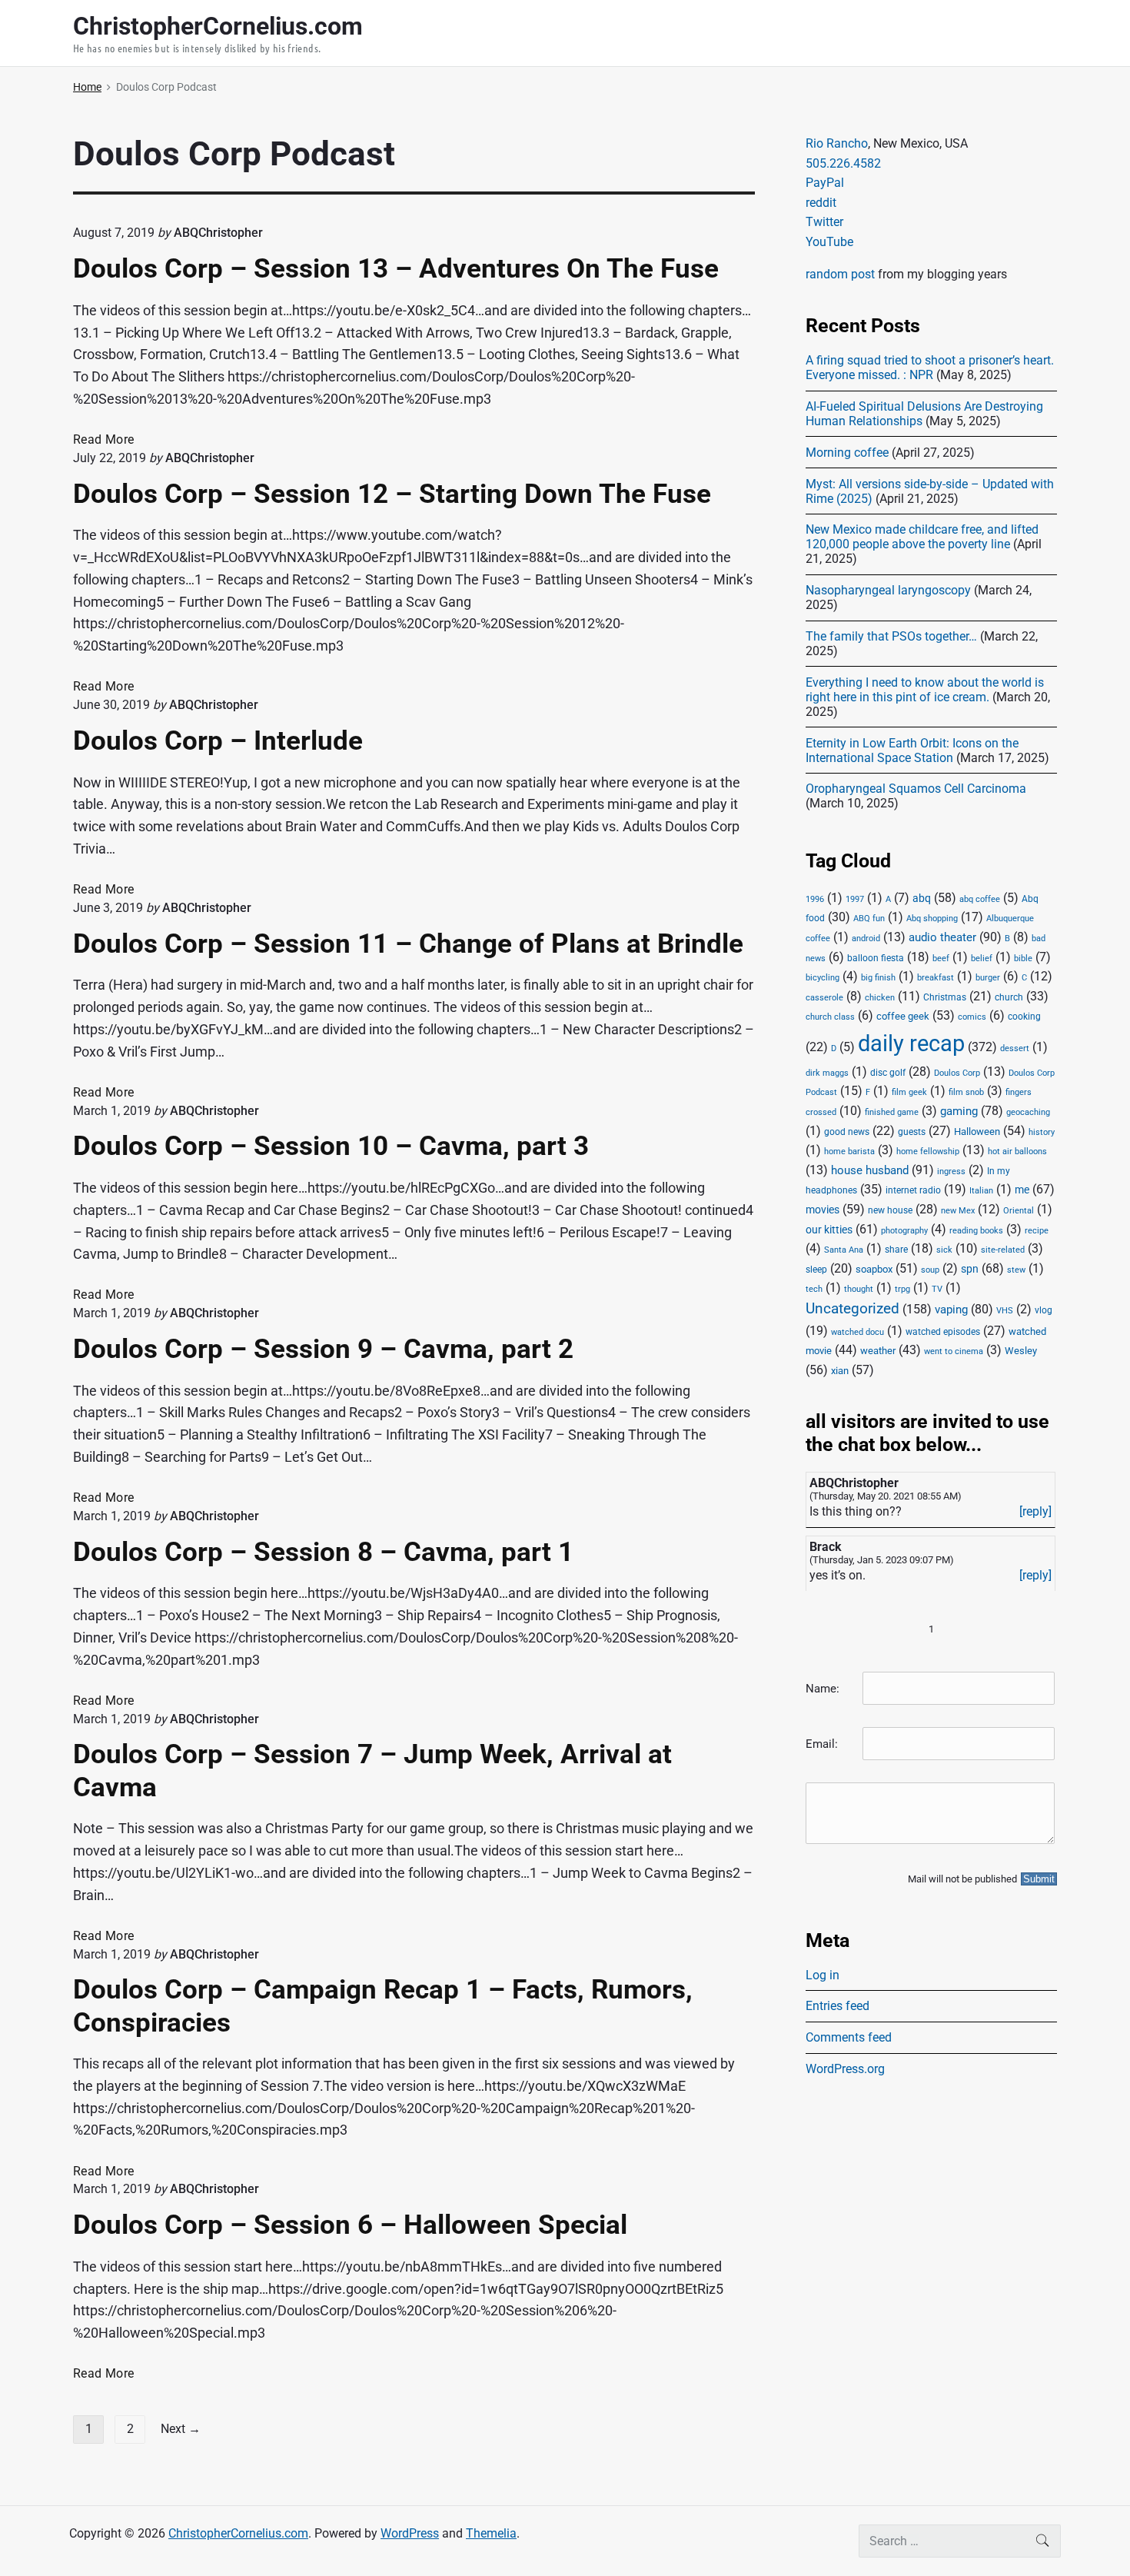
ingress (951, 1172)
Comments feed (849, 2037)
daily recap (911, 1043)
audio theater (942, 937)
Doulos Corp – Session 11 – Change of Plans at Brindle (408, 944)
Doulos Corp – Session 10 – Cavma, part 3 (331, 1146)
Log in (823, 1975)
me (1022, 1190)
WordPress (410, 2533)
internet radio (913, 1190)
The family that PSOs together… (891, 636)
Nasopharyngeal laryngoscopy (888, 590)
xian (840, 1370)
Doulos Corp (957, 1073)
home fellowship (928, 1152)
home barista (849, 1152)
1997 (855, 899)
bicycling (823, 978)
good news (847, 1132)
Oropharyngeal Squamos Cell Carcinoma (916, 789)
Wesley (1021, 1351)
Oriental (1019, 1211)
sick (944, 1250)
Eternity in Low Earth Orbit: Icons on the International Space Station (912, 751)
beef (941, 959)
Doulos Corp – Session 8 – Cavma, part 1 (323, 1552)
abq (922, 898)
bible (1023, 959)
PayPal (825, 183)
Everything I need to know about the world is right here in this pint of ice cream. (925, 690)
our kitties (829, 1230)
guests (912, 1132)
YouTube (829, 242)
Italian (981, 1191)
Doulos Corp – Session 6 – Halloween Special (350, 2225)
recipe (1037, 1231)
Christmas (945, 997)
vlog (1044, 1310)
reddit (821, 203)
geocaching (1028, 1112)
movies (823, 1210)
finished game (892, 1112)
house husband (870, 1170)
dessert (1015, 1048)
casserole (824, 998)
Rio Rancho (837, 143)
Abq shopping (932, 918)
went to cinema (954, 1351)
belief (982, 959)
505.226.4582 (843, 163)
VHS (1005, 1311)
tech (814, 1289)
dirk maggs (827, 1073)
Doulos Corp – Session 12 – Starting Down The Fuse (392, 494)
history (1042, 1132)
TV (937, 1289)
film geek (909, 1092)
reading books (976, 1231)
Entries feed (838, 2006)
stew (1016, 1270)
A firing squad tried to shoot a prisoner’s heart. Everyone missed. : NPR (930, 368)
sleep (816, 1270)
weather (878, 1351)
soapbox (874, 1269)
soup (930, 1270)
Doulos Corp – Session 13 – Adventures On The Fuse (396, 268)
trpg (902, 1289)
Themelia (491, 2533)
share (896, 1250)
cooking (1024, 1017)
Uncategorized (852, 1309)
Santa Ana (844, 1250)
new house (890, 1210)
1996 (815, 899)
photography (904, 1231)
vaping (951, 1310)
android (866, 939)
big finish (878, 978)
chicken (880, 998)
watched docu (857, 1332)
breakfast (936, 978)
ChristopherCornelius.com (238, 2533)
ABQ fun (869, 919)
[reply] (1035, 1511)
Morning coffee (847, 453)
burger (988, 978)
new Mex (958, 1211)
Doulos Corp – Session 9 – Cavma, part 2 (323, 1349)
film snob (966, 1092)
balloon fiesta (876, 958)
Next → (181, 2429)
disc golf (888, 1073)
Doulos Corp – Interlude (218, 741)
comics (972, 1017)
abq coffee (980, 899)
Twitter (824, 222)
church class (830, 1017)
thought (859, 1289)
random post (840, 274)
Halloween (977, 1132)
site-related (1003, 1250)
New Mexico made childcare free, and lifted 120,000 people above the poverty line (922, 537)
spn (970, 1269)
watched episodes (943, 1332)
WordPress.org (845, 2069)
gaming (959, 1112)
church (1009, 997)
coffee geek (903, 1016)
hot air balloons (1017, 1152)
